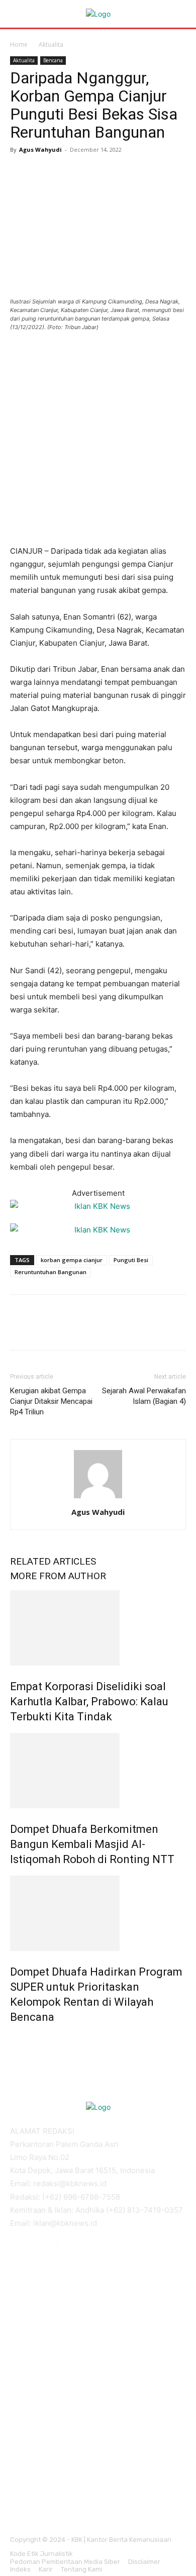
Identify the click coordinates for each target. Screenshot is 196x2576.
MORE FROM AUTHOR (58, 1576)
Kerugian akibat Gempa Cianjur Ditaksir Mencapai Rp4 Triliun (51, 1401)
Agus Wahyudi (40, 149)
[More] (113, 172)
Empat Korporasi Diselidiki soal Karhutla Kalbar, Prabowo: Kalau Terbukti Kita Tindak (89, 1702)
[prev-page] (13, 2039)
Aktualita (51, 44)
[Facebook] (20, 172)
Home (19, 44)
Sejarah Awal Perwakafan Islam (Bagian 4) (144, 1396)
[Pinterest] (66, 172)
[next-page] (18, 2039)
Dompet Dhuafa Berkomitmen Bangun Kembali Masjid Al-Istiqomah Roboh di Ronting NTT (92, 1844)
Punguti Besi (131, 1260)
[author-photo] (98, 1498)
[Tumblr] (90, 2247)
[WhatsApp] (89, 172)
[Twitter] (43, 172)
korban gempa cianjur (72, 1260)
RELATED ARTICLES (53, 1561)
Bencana (53, 60)
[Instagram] (43, 2247)
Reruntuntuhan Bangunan (51, 1272)
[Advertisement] (98, 443)
